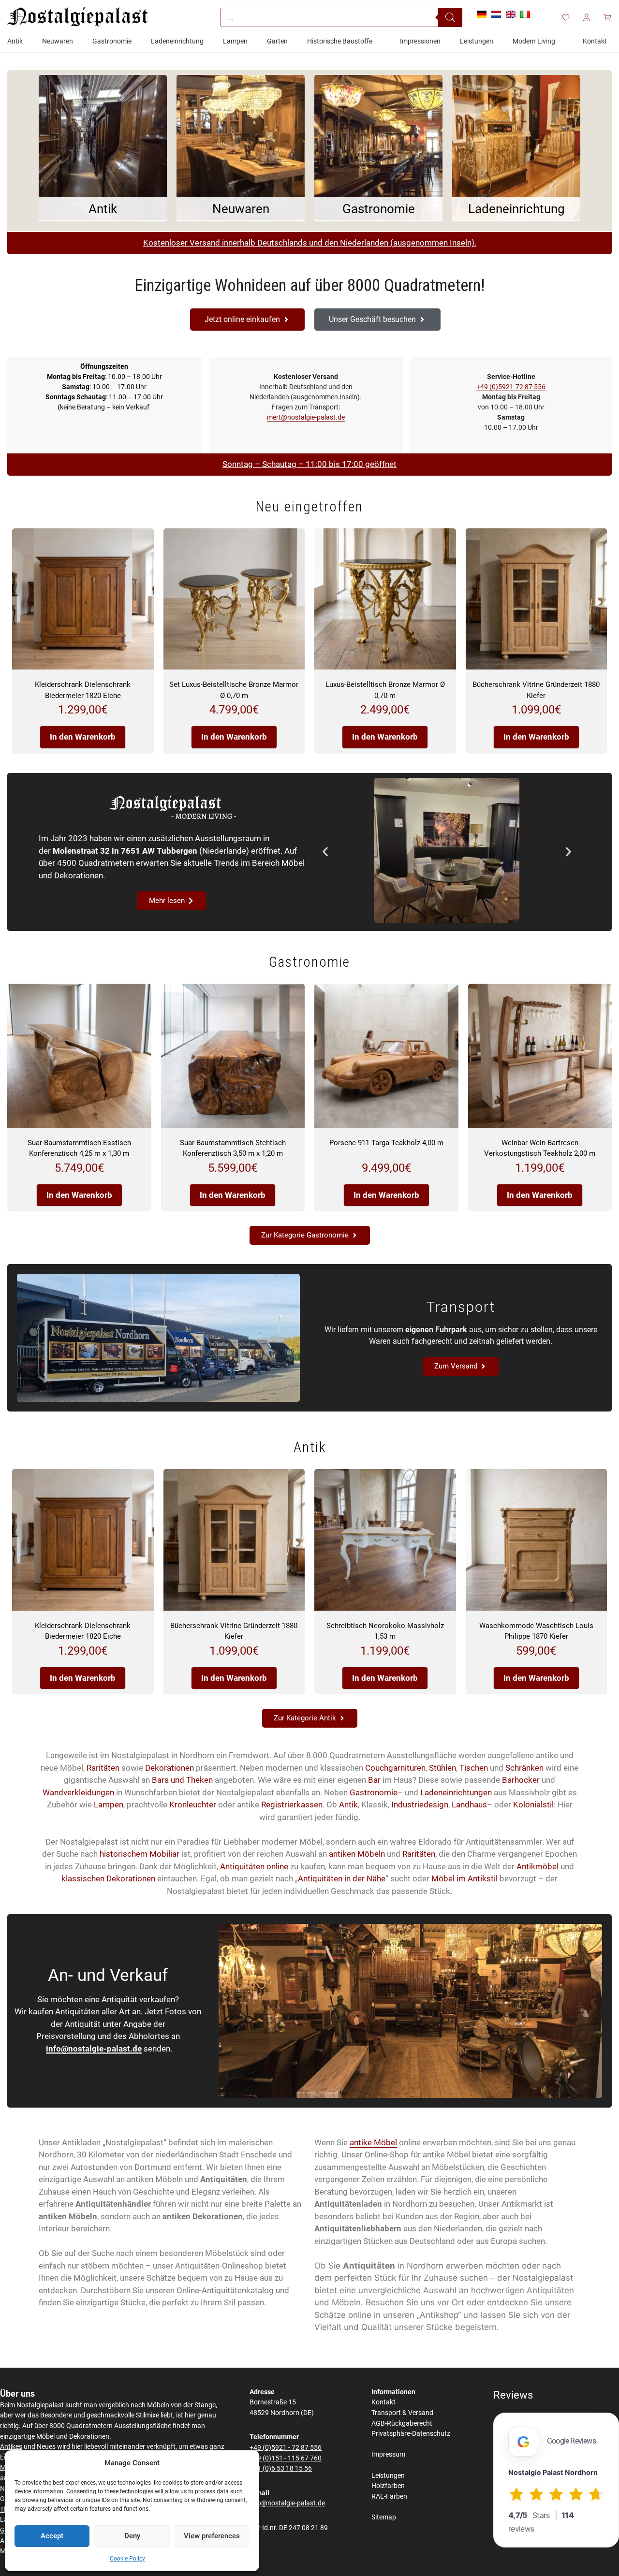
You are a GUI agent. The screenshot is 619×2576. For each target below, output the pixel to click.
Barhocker (521, 1780)
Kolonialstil (533, 1805)
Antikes (11, 2447)
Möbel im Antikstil (464, 1878)
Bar (374, 1780)
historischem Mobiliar (140, 1854)
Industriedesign (420, 1805)
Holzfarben (388, 2486)
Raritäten (103, 1768)
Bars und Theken (182, 1780)
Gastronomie (374, 1792)
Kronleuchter (193, 1805)
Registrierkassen (292, 1805)
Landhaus (469, 1805)
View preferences (212, 2536)
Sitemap (384, 2517)
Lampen (109, 1805)
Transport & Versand (402, 2413)
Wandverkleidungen (78, 1792)
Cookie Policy (127, 2559)
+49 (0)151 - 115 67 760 (286, 2458)
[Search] (450, 17)
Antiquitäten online (254, 1866)
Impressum (388, 2454)
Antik (348, 1805)
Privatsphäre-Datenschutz (411, 2434)
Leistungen (388, 2476)
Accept (52, 2536)
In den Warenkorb (83, 737)
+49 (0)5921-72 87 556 (511, 387)
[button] (325, 852)
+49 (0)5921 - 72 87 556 (286, 2448)
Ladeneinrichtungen (456, 1792)
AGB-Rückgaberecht (402, 2423)
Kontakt (383, 2402)
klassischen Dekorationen (108, 1878)
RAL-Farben (389, 2496)
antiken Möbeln (357, 1854)
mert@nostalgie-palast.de (306, 417)
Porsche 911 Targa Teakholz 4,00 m (386, 1143)
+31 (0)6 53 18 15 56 (281, 2468)
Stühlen (442, 1768)
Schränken (524, 1768)
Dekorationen (169, 1768)
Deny (132, 2536)
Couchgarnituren (395, 1768)
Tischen (474, 1768)
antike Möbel (373, 2142)
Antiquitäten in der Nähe (342, 1878)
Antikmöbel (538, 1866)
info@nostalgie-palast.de (94, 2049)
